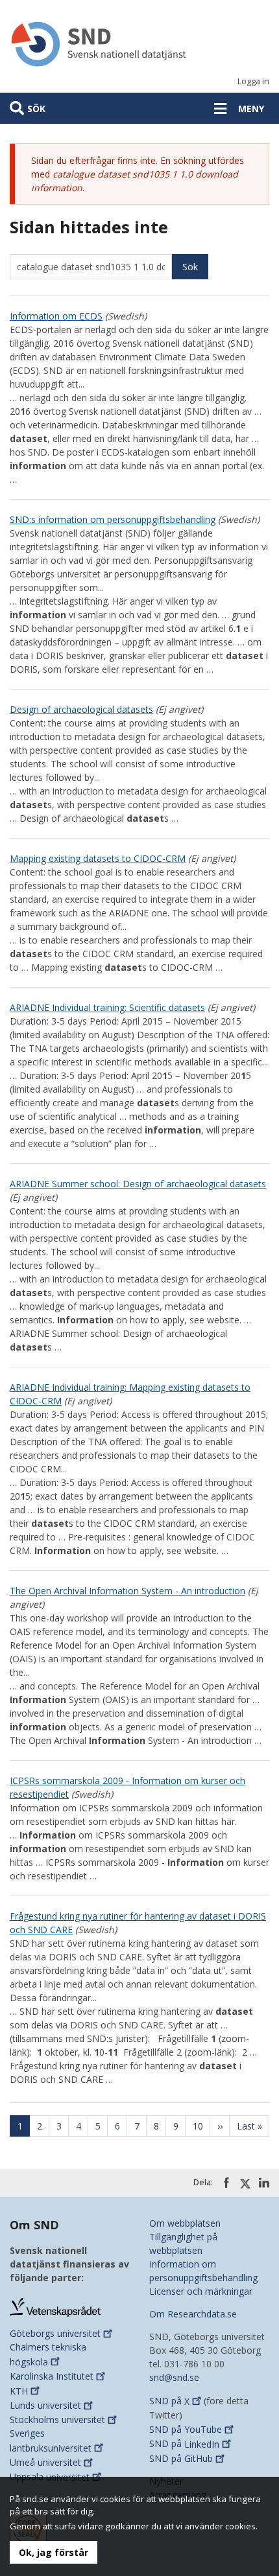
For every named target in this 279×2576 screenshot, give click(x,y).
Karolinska (52, 2376)
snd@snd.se (174, 2377)
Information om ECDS (56, 316)
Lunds (45, 2405)
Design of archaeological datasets (81, 709)
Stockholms (57, 2419)
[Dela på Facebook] (226, 2183)
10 (201, 2126)
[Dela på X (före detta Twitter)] (245, 2183)
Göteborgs (55, 2333)
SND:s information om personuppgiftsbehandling (113, 519)
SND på (169, 2401)
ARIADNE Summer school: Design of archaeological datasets (138, 1184)
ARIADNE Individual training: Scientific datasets (107, 1007)
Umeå (45, 2462)
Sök (36, 109)
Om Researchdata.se (193, 2314)
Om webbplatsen (185, 2223)
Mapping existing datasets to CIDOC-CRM (98, 858)
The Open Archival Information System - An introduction (127, 1591)
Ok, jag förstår (54, 2552)
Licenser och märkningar (201, 2291)
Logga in (253, 81)
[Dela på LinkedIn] (264, 2183)
